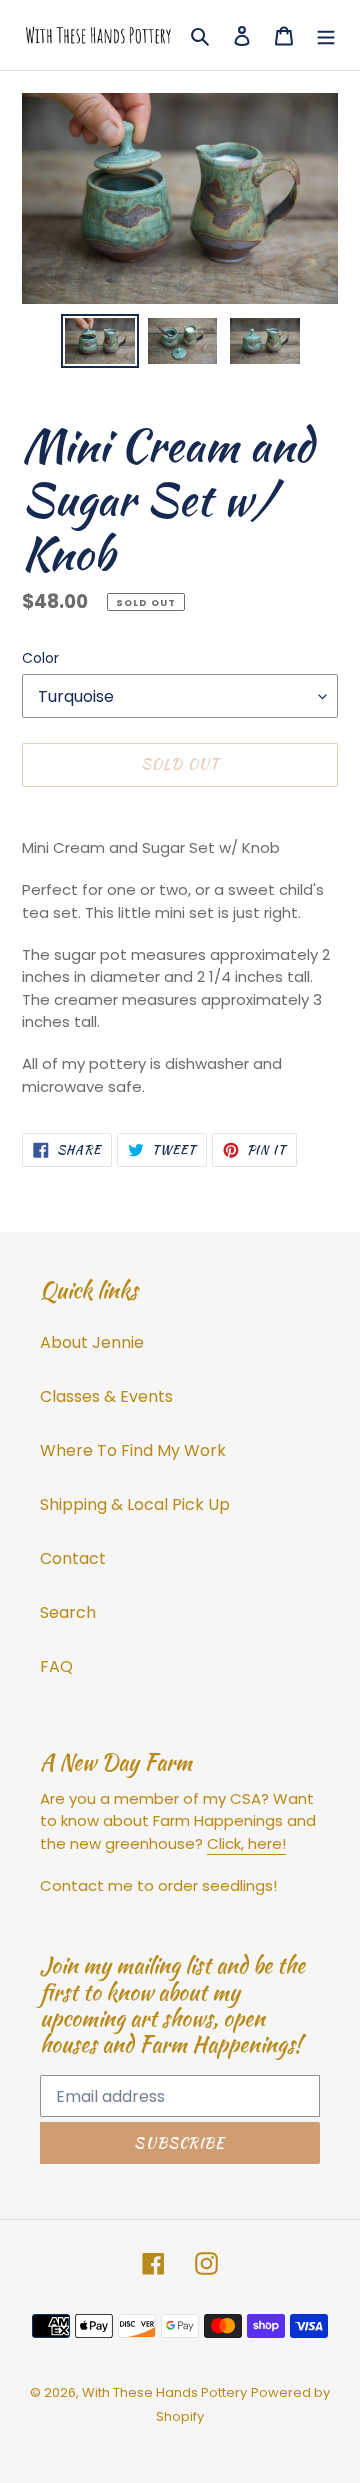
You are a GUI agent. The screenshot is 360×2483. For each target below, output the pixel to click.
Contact (73, 1558)
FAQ (56, 1666)
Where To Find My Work (133, 1450)
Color (40, 658)
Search (68, 1612)
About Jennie (92, 1342)
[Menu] (326, 35)
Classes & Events (106, 1396)
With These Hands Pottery (164, 2392)
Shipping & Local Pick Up (135, 1504)
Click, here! (246, 1843)
